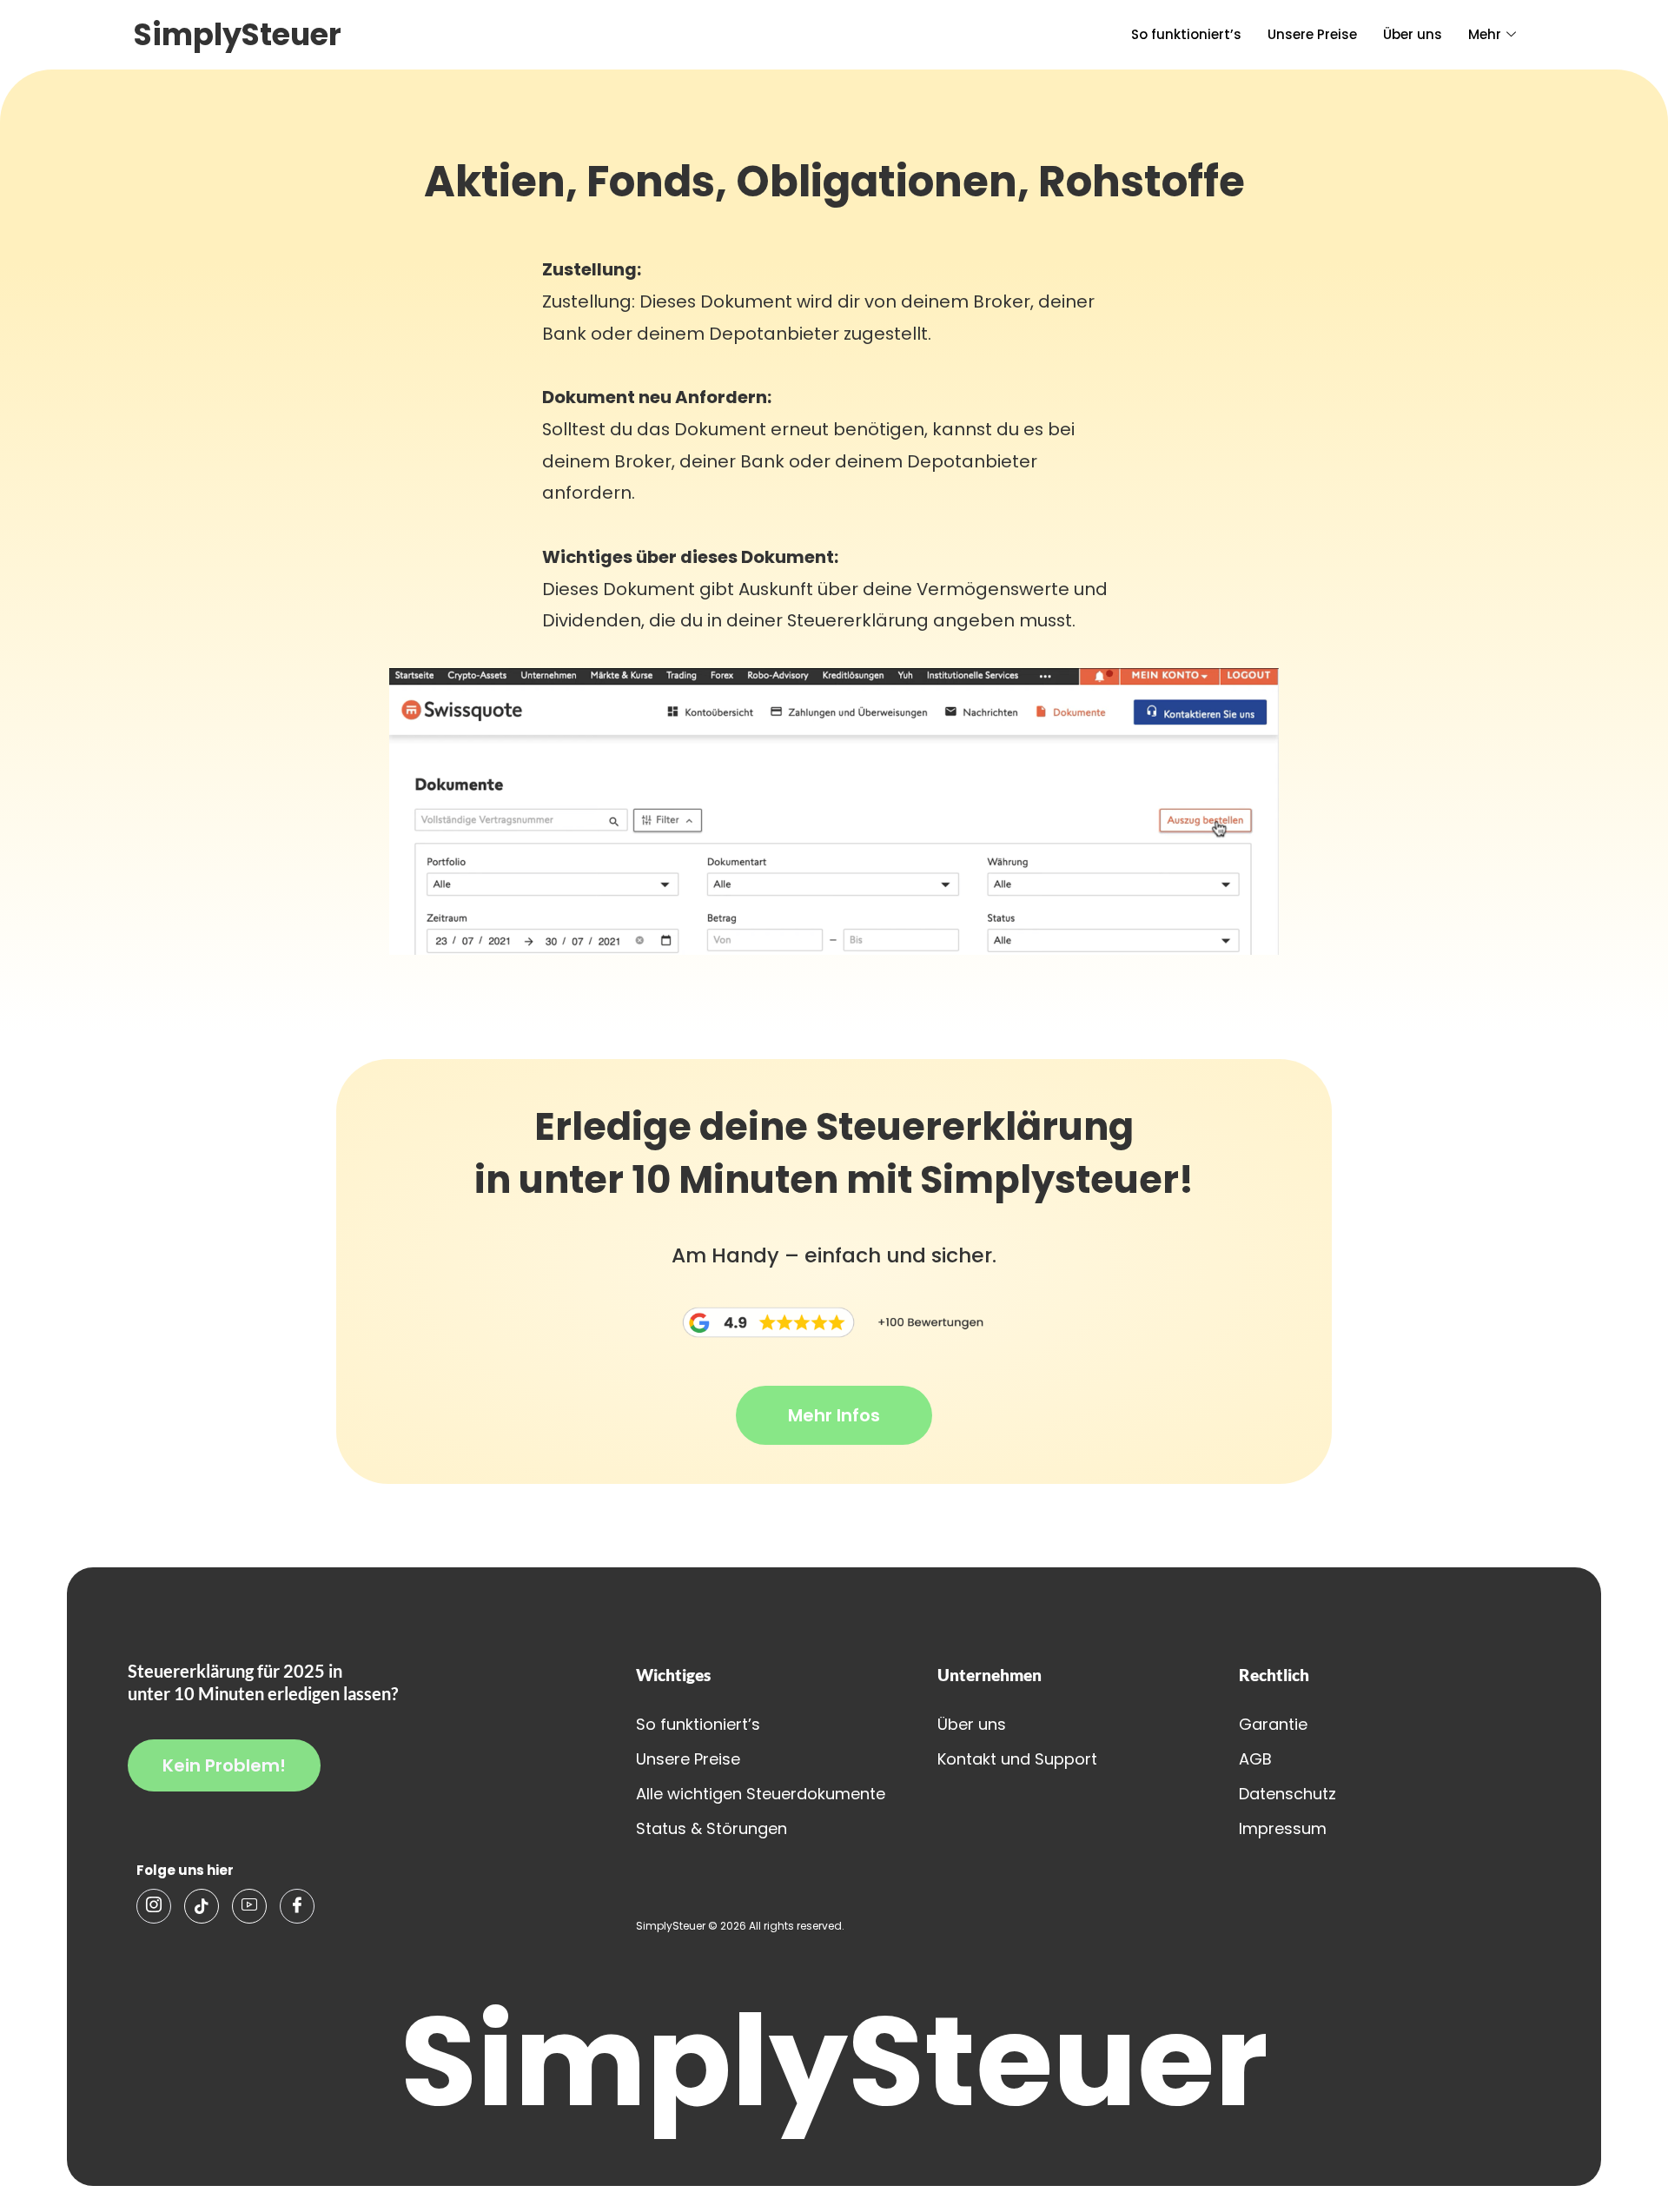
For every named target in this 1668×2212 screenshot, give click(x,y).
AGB (1255, 1759)
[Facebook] (297, 1906)
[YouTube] (249, 1906)
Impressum (1283, 1828)
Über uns (1413, 34)
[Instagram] (154, 1906)
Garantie (1273, 1724)
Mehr (1485, 34)
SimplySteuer (238, 34)
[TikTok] (202, 1906)
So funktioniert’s (1186, 34)
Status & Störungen (712, 1828)
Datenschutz (1287, 1794)
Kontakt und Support (1017, 1759)
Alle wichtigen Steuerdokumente (761, 1794)
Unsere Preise (1312, 34)
